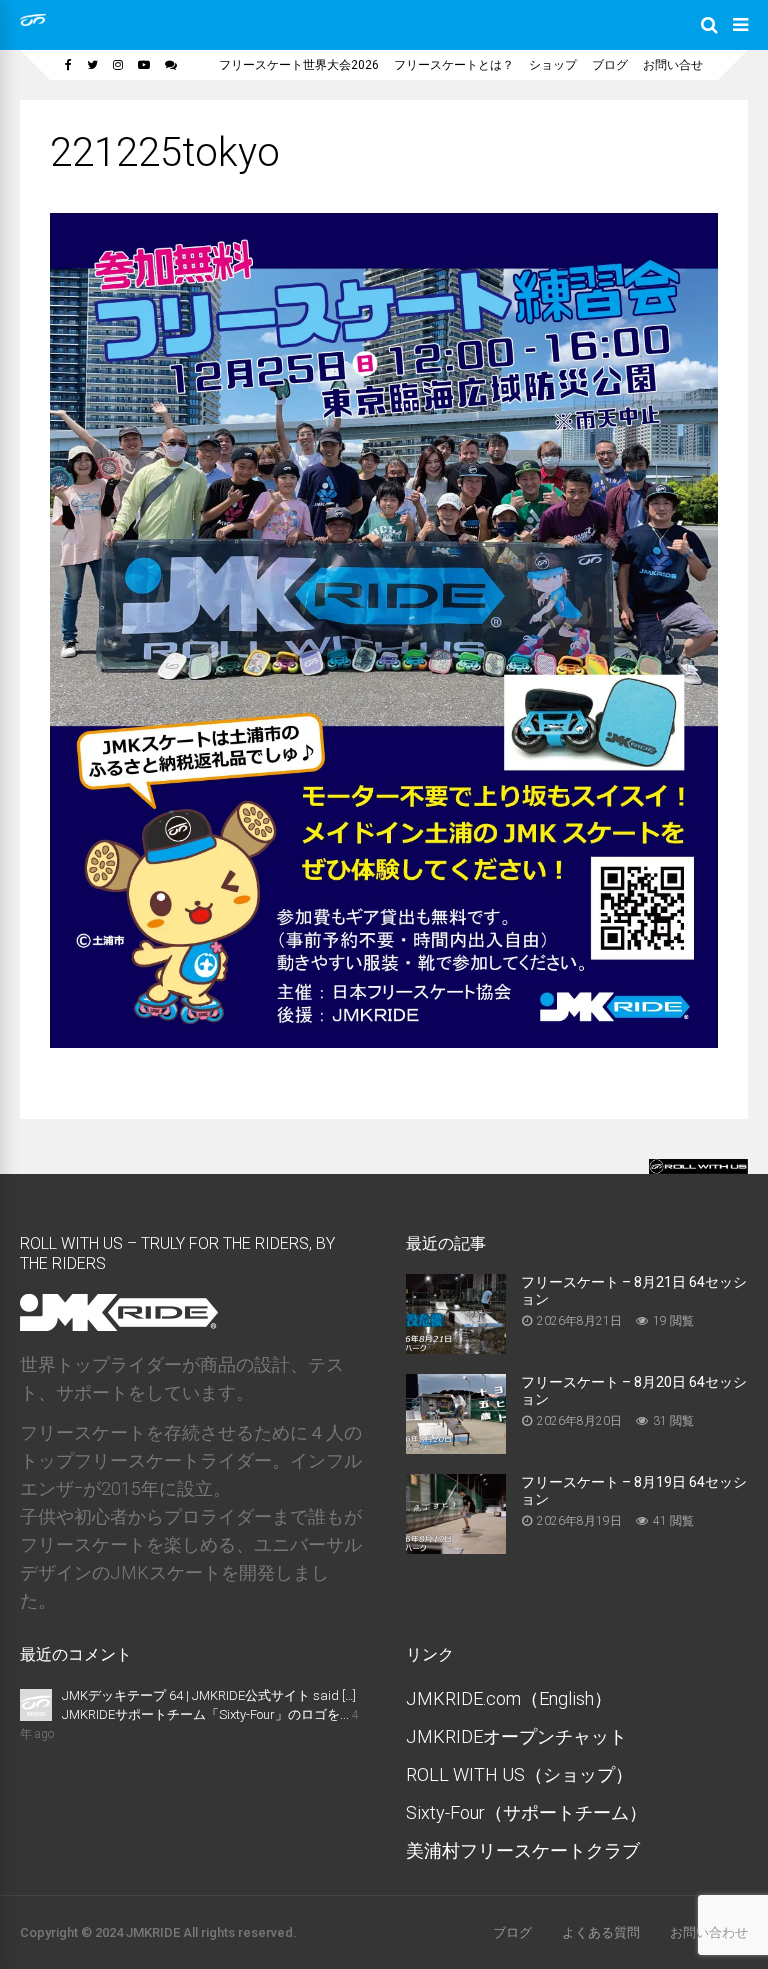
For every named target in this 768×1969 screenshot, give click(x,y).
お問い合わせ (709, 1932)
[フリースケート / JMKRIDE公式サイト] (33, 22)
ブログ (610, 65)
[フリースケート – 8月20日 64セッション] (456, 1447)
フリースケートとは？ (454, 65)
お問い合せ (673, 65)
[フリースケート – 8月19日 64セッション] (456, 1547)
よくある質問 (601, 1932)
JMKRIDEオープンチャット (516, 1736)
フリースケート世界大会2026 (299, 65)
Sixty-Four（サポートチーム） (526, 1812)
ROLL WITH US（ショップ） (519, 1774)
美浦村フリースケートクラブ (523, 1850)
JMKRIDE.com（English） (509, 1698)
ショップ (553, 65)
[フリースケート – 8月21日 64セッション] (456, 1347)
